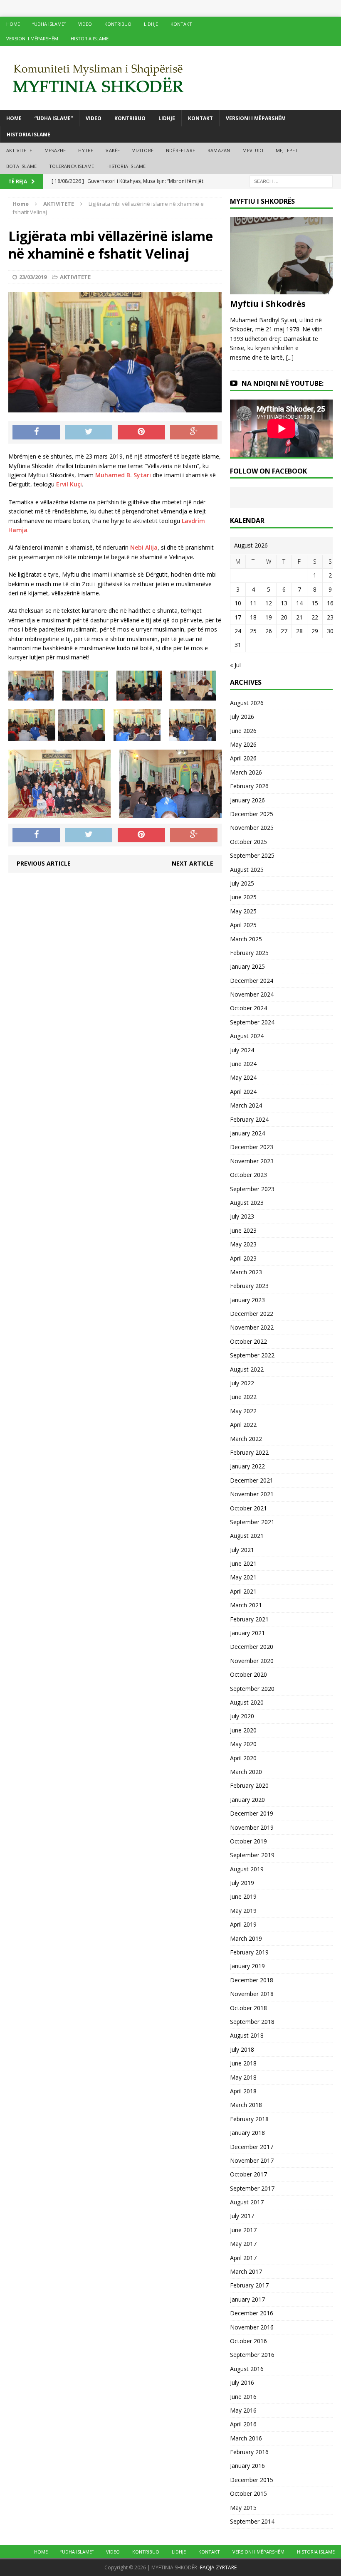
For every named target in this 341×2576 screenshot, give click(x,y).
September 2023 (252, 1189)
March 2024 (246, 1105)
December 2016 (252, 2313)
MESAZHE (55, 150)
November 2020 (252, 1661)
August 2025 (247, 870)
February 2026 (249, 786)
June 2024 (243, 1064)
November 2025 (252, 828)
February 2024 (249, 1119)
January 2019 (247, 1966)
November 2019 (252, 1827)
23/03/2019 (33, 277)
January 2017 (247, 2299)
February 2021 (249, 1619)
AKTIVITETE (19, 150)
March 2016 (246, 2438)
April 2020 (243, 1758)
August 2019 (247, 1869)
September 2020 (252, 1689)
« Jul (235, 665)
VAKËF (113, 150)
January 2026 (247, 800)
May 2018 (243, 2077)
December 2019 (252, 1813)
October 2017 (248, 2174)
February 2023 (249, 1286)
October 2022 (248, 1341)
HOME (13, 24)
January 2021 (247, 1633)
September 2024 (252, 1022)
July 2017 (242, 2216)
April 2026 (243, 758)
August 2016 (247, 2369)
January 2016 (247, 2466)
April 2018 (243, 2091)
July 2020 (242, 1716)
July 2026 (242, 717)
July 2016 (242, 2382)
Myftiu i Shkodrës (268, 304)
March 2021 (246, 1605)
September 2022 (252, 1355)
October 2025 (248, 842)
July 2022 (242, 1383)
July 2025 (242, 883)
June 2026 (243, 731)
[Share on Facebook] (36, 432)
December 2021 (252, 1480)
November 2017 (252, 2160)
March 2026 (246, 772)
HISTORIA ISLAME (90, 38)
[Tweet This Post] (89, 432)
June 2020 (243, 1730)
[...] (290, 357)
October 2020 (248, 1674)
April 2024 (243, 1092)
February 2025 (249, 953)
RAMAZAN (219, 150)
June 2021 (243, 1563)
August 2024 (247, 1036)
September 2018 (252, 2022)
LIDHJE (151, 24)
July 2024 (242, 1050)
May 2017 (243, 2244)
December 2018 (252, 1980)
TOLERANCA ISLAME (72, 166)
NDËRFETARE (180, 150)
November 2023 (252, 1161)
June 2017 (243, 2230)
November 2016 (252, 2327)
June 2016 (243, 2397)
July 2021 (242, 1550)
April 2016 (243, 2424)
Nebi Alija (144, 547)
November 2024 (252, 994)
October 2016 (248, 2341)
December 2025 (252, 814)
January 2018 (247, 2133)
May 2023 (243, 1244)
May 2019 (243, 1911)
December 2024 (252, 981)
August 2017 (247, 2202)
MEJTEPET (287, 150)
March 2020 (246, 1772)
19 (269, 617)
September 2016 (252, 2355)
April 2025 (243, 925)
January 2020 (247, 1800)
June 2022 (243, 1397)
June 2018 (243, 2063)
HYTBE (86, 150)
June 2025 (243, 897)
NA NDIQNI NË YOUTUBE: (283, 383)
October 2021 (248, 1508)
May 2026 (243, 744)
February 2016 (249, 2452)
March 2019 (246, 1938)
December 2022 (252, 1314)
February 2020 (249, 1785)
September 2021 (252, 1522)
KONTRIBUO (118, 24)
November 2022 (252, 1327)
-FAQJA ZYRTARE (217, 2567)
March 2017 (246, 2271)
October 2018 (248, 2008)
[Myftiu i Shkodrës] (281, 290)
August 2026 (247, 703)
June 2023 (243, 1230)
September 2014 (252, 2521)
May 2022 (243, 1411)
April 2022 (243, 1425)
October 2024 (248, 1008)
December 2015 (252, 2480)
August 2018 (247, 2035)
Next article (193, 863)
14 (299, 603)
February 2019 (249, 1952)
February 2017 (249, 2285)
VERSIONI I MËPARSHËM (32, 38)
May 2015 (243, 2508)
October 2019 (248, 1841)
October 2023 (248, 1175)
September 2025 (252, 855)
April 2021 (243, 1591)
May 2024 (243, 1077)
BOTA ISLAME (21, 166)
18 (253, 617)
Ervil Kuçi (69, 484)
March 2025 (246, 939)
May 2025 (243, 911)
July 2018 (242, 2049)
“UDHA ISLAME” (49, 24)
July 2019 (242, 1883)
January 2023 (247, 1300)
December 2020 (252, 1647)
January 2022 (247, 1466)
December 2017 (252, 2147)
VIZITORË (143, 150)
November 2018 (252, 1994)
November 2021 (252, 1494)
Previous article (44, 863)
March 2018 (246, 2105)
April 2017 (243, 2258)
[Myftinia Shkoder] (170, 78)
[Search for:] (291, 181)
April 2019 (243, 1924)
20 (284, 617)
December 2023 (252, 1147)
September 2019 (252, 1855)
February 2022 (249, 1452)
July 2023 (242, 1216)
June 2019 (243, 1896)
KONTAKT (181, 24)
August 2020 (247, 1702)
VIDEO (85, 24)
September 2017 (252, 2188)
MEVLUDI (253, 150)
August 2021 (247, 1536)
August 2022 (247, 1369)
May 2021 (243, 1577)
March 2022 (246, 1439)
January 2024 (247, 1133)
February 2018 (249, 2119)
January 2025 (247, 966)
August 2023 (247, 1203)
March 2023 (246, 1272)
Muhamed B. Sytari (123, 475)
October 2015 (248, 2493)
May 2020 (243, 1744)
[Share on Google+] (194, 432)
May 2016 (243, 2410)
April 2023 (243, 1258)
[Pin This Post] (141, 432)
